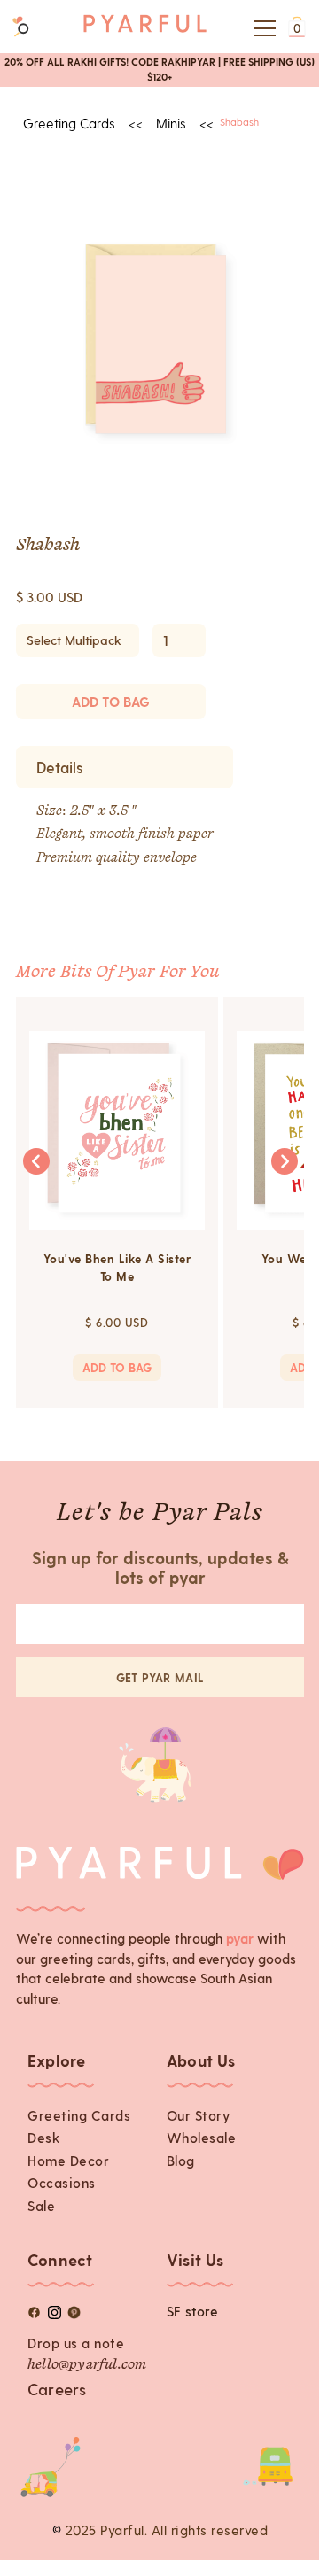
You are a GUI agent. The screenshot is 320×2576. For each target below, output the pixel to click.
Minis (171, 123)
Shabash (239, 122)
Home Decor (68, 2161)
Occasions (62, 2183)
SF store (193, 2311)
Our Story (199, 2115)
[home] (145, 28)
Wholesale (202, 2138)
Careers (57, 2389)
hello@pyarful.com (87, 2365)
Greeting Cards (79, 2115)
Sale (41, 2206)
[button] (262, 28)
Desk (43, 2138)
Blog (181, 2161)
